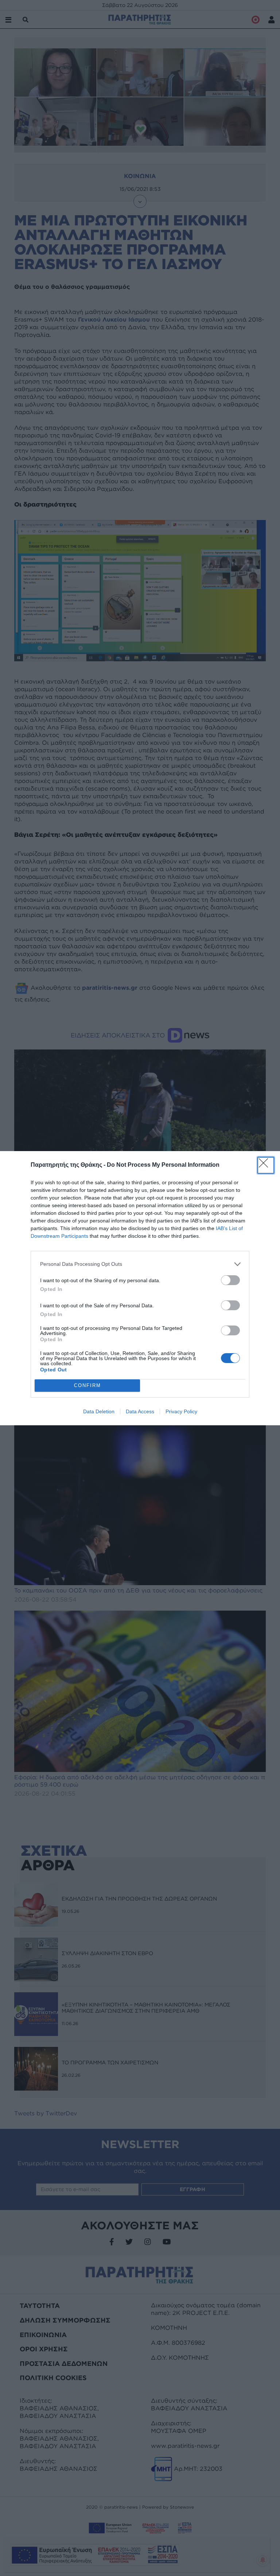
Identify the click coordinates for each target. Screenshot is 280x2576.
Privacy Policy (181, 1411)
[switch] (230, 1280)
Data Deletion (99, 1411)
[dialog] (140, 1288)
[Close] (266, 1165)
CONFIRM (87, 1385)
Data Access (140, 1411)
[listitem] (140, 1264)
